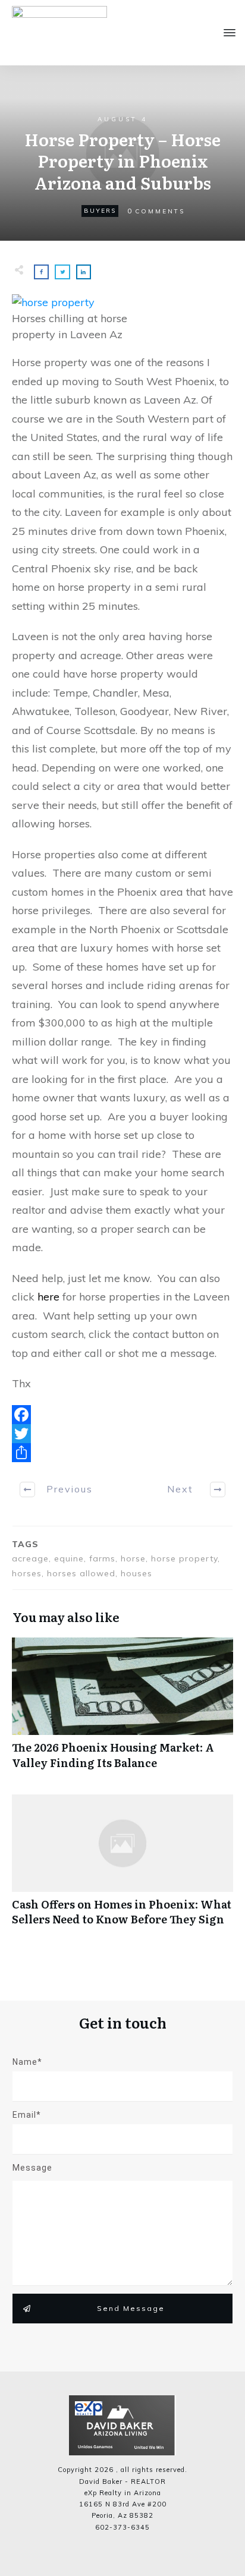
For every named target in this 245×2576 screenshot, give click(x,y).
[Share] (122, 1453)
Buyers (100, 211)
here (48, 1297)
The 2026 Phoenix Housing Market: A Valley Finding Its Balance (122, 1709)
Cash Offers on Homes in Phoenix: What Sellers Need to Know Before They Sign (122, 1866)
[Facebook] (122, 1415)
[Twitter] (122, 1434)
